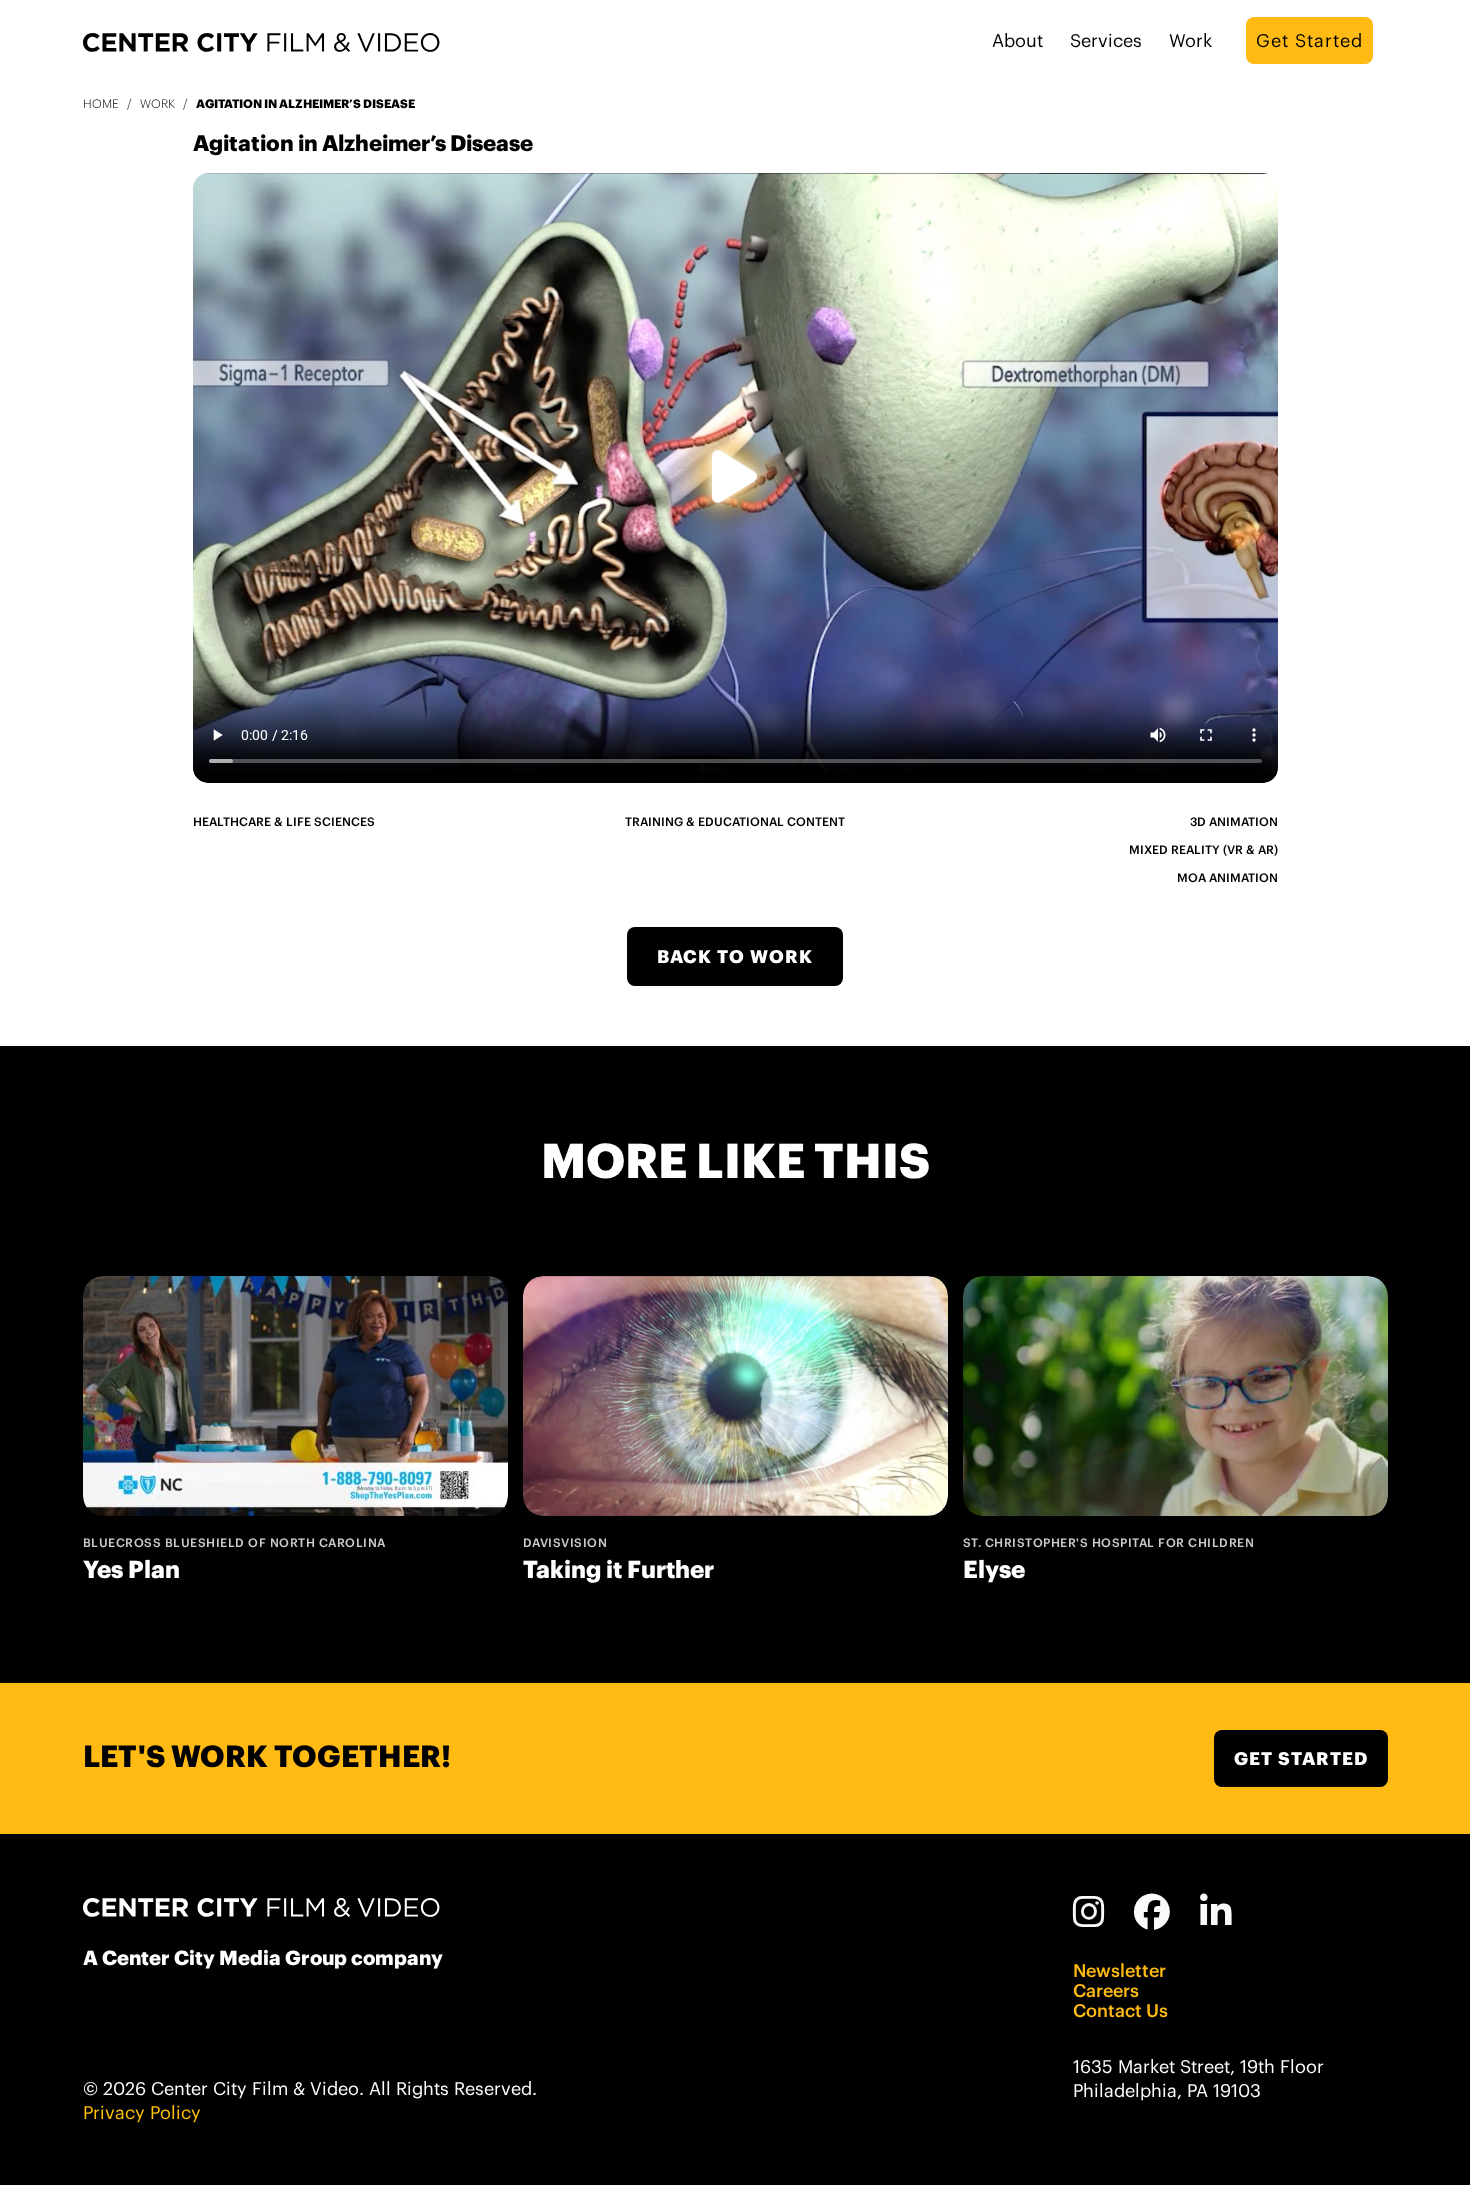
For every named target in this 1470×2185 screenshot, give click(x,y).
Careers (1106, 1991)
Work (1190, 40)
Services (1106, 40)
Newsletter (1119, 1971)
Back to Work (735, 956)
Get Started (1309, 40)
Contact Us (1120, 2011)
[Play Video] (735, 478)
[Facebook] (1152, 1912)
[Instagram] (1089, 1912)
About (1017, 40)
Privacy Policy (142, 2112)
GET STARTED (1301, 1758)
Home (101, 103)
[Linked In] (1216, 1912)
